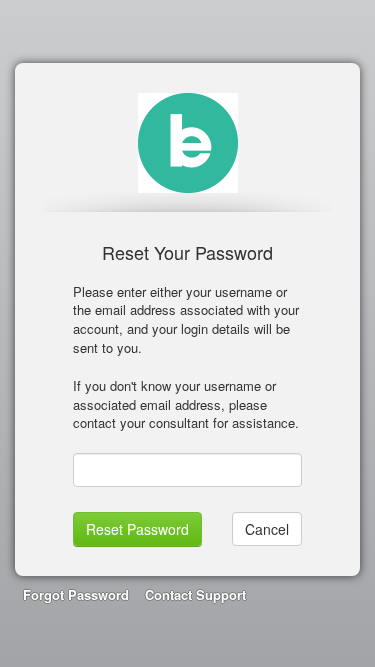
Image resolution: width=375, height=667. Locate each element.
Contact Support (195, 594)
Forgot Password (76, 594)
